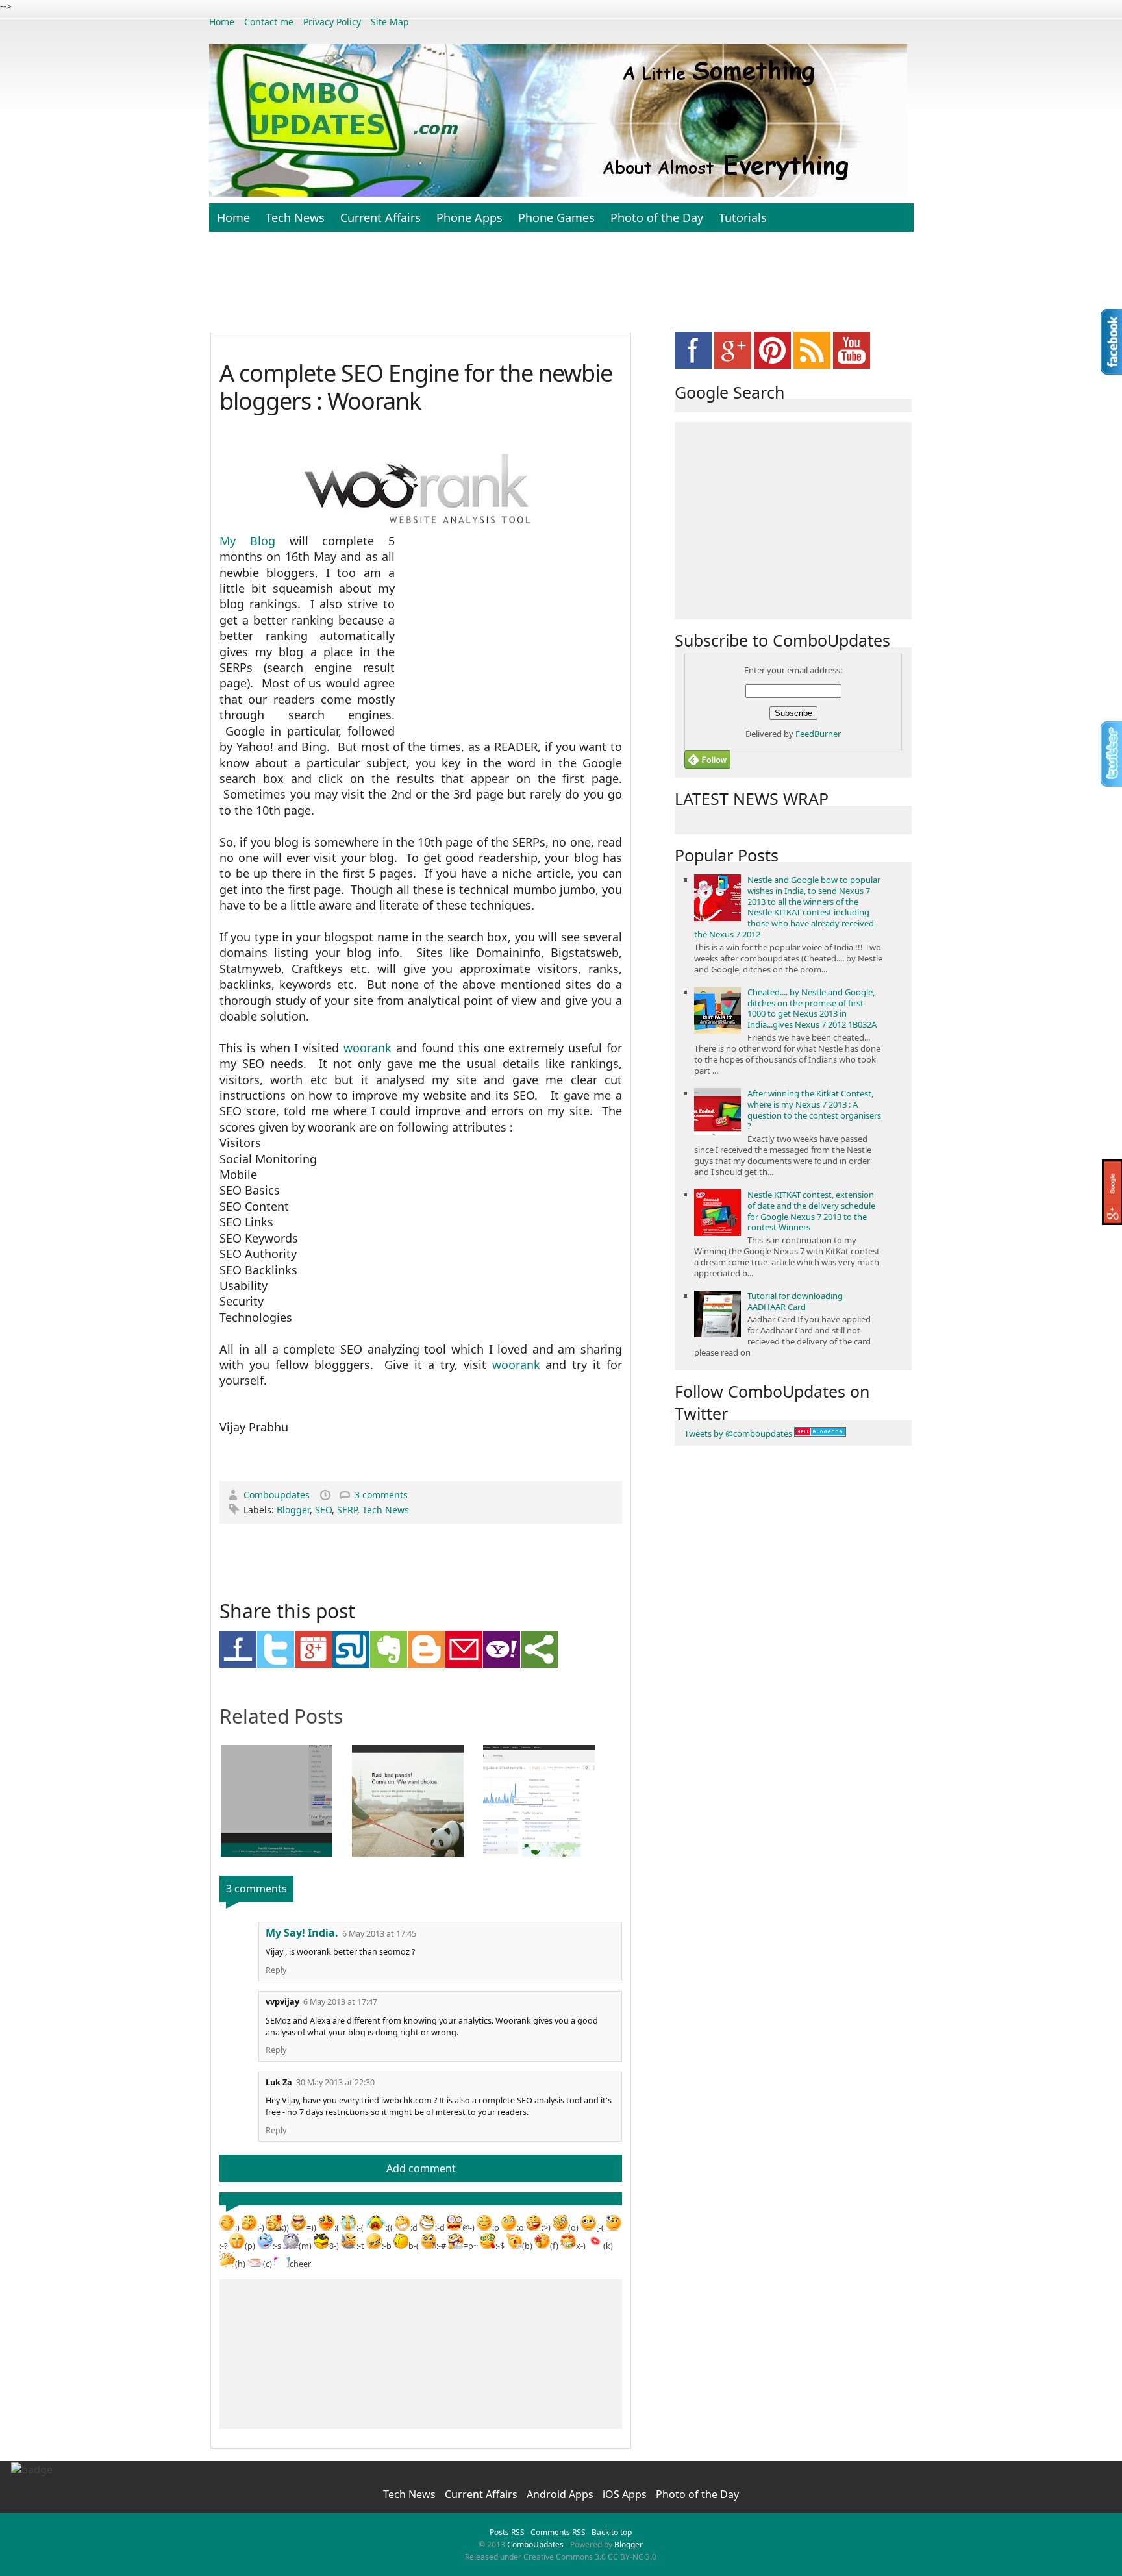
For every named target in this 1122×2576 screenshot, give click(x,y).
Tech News (295, 217)
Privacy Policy (332, 22)
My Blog (247, 541)
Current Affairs (380, 217)
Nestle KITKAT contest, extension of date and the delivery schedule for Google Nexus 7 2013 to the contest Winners (811, 1211)
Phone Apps (469, 217)
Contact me (269, 22)
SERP (347, 1510)
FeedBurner (818, 734)
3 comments (381, 1495)
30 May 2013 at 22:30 (335, 2082)
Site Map (390, 22)
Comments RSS (558, 2532)
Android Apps (561, 2494)
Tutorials (743, 217)
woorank (368, 1048)
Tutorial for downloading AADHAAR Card (795, 1301)
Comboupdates (278, 1495)
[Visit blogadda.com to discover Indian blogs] (820, 1433)
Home (222, 22)
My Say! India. (302, 1933)
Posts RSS (507, 2532)
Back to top (612, 2532)
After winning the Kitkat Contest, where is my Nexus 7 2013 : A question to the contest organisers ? (814, 1110)
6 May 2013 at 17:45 (379, 1934)
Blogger (293, 1510)
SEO (323, 1510)
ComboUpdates (535, 2545)
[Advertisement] (561, 290)
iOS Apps (626, 2494)
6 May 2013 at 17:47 (340, 2002)
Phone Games (556, 217)
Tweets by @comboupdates (738, 1433)
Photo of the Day (657, 217)
